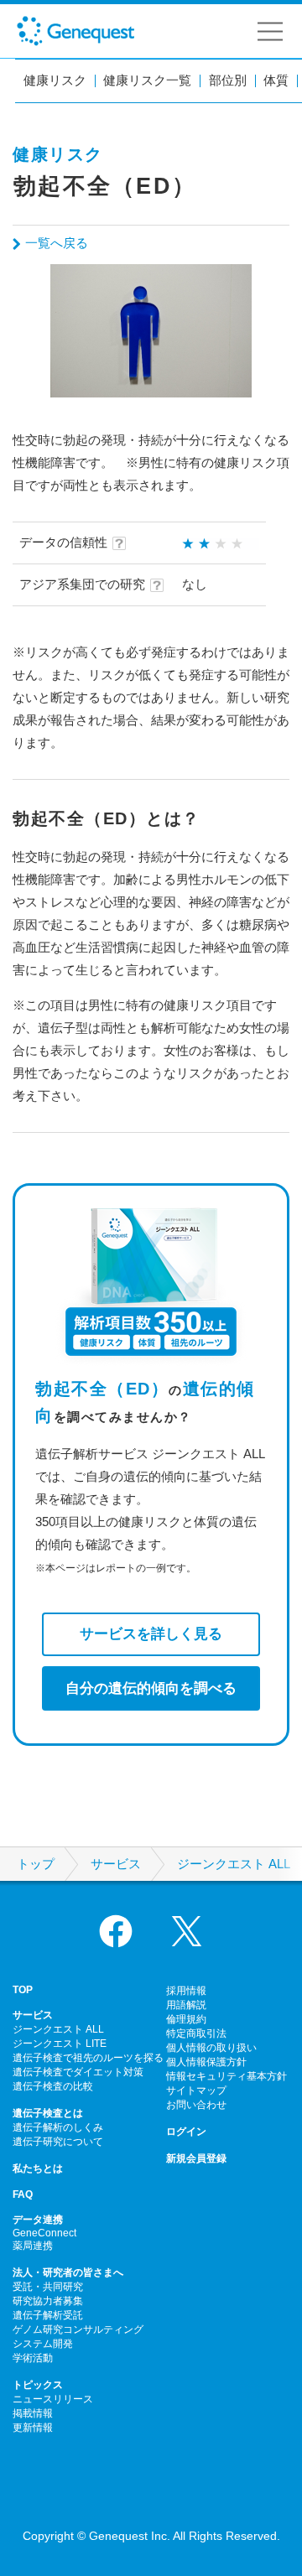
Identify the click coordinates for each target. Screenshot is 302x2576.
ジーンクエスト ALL (234, 1864)
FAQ (23, 2194)
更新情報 (33, 2428)
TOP (23, 1990)
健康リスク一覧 (147, 81)
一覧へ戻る (57, 243)
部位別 (228, 81)
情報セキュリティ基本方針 (226, 2076)
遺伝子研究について (58, 2142)
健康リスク (55, 81)
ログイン (186, 2132)
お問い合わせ (196, 2105)
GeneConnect (44, 2233)
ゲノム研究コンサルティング (78, 2329)
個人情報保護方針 (206, 2062)
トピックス (38, 2385)
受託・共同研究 (48, 2287)
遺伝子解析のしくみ (58, 2127)
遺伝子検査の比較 (53, 2086)
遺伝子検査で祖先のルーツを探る (88, 2058)
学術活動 (33, 2358)
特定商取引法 (196, 2033)
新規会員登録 (196, 2158)
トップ (36, 1864)
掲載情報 (33, 2413)
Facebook (116, 1931)
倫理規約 (186, 2019)
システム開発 (43, 2344)
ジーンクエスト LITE (60, 2044)
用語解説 (186, 2005)
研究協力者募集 (48, 2301)
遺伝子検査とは (48, 2113)
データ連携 (38, 2220)
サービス (116, 1864)
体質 (276, 81)
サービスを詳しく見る (151, 1633)
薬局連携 (33, 2246)
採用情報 (186, 1991)
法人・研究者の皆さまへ (68, 2272)
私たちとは (38, 2168)
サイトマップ (196, 2090)
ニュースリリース (53, 2399)
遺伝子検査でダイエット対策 (78, 2072)
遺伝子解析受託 (48, 2315)
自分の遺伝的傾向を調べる (151, 1688)
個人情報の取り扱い (211, 2048)
